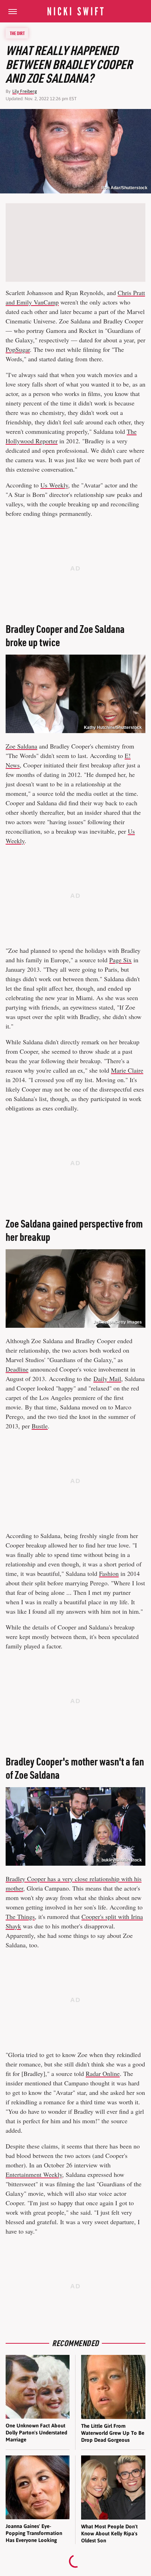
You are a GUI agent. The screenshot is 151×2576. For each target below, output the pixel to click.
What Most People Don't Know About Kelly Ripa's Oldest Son (109, 2534)
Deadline (17, 1369)
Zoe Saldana (21, 746)
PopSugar (18, 349)
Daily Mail (107, 1379)
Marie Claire (127, 1070)
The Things (20, 1916)
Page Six (120, 960)
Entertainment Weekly (34, 2174)
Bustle (40, 1426)
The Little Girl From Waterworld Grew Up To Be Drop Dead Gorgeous (113, 2433)
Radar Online (103, 2073)
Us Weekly (54, 485)
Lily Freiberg (25, 91)
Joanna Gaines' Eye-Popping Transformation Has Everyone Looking (34, 2533)
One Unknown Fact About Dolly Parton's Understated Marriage (36, 2433)
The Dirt (17, 33)
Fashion (109, 1573)
